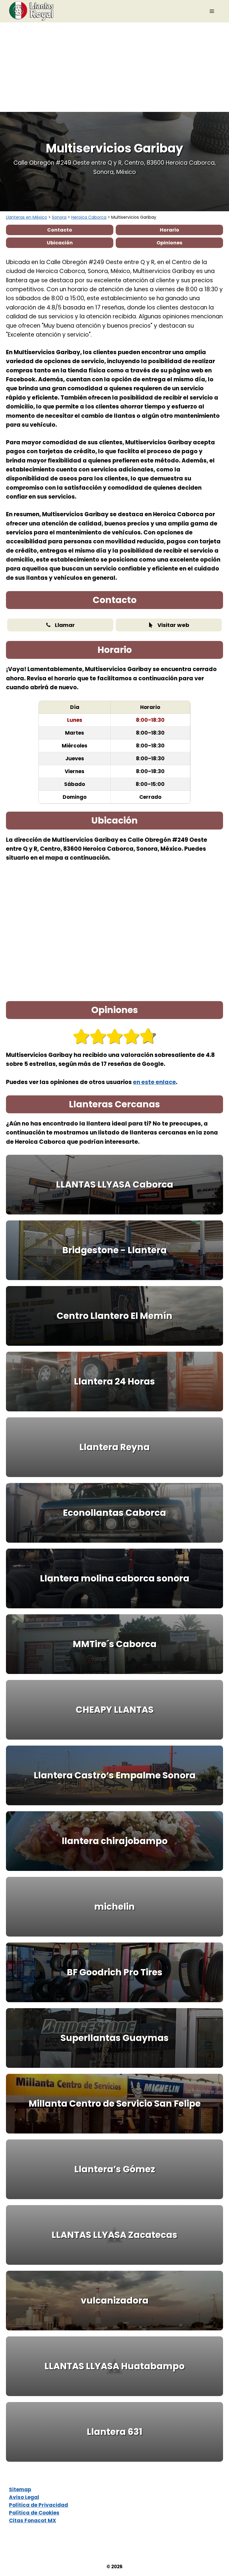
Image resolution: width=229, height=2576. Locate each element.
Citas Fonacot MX (33, 2520)
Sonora (59, 217)
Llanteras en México (27, 217)
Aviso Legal (24, 2497)
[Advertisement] (114, 67)
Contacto (60, 230)
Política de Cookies (34, 2513)
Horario (170, 230)
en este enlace (154, 1082)
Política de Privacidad (38, 2505)
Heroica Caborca (89, 217)
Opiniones (169, 243)
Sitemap (20, 2489)
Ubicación (60, 243)
